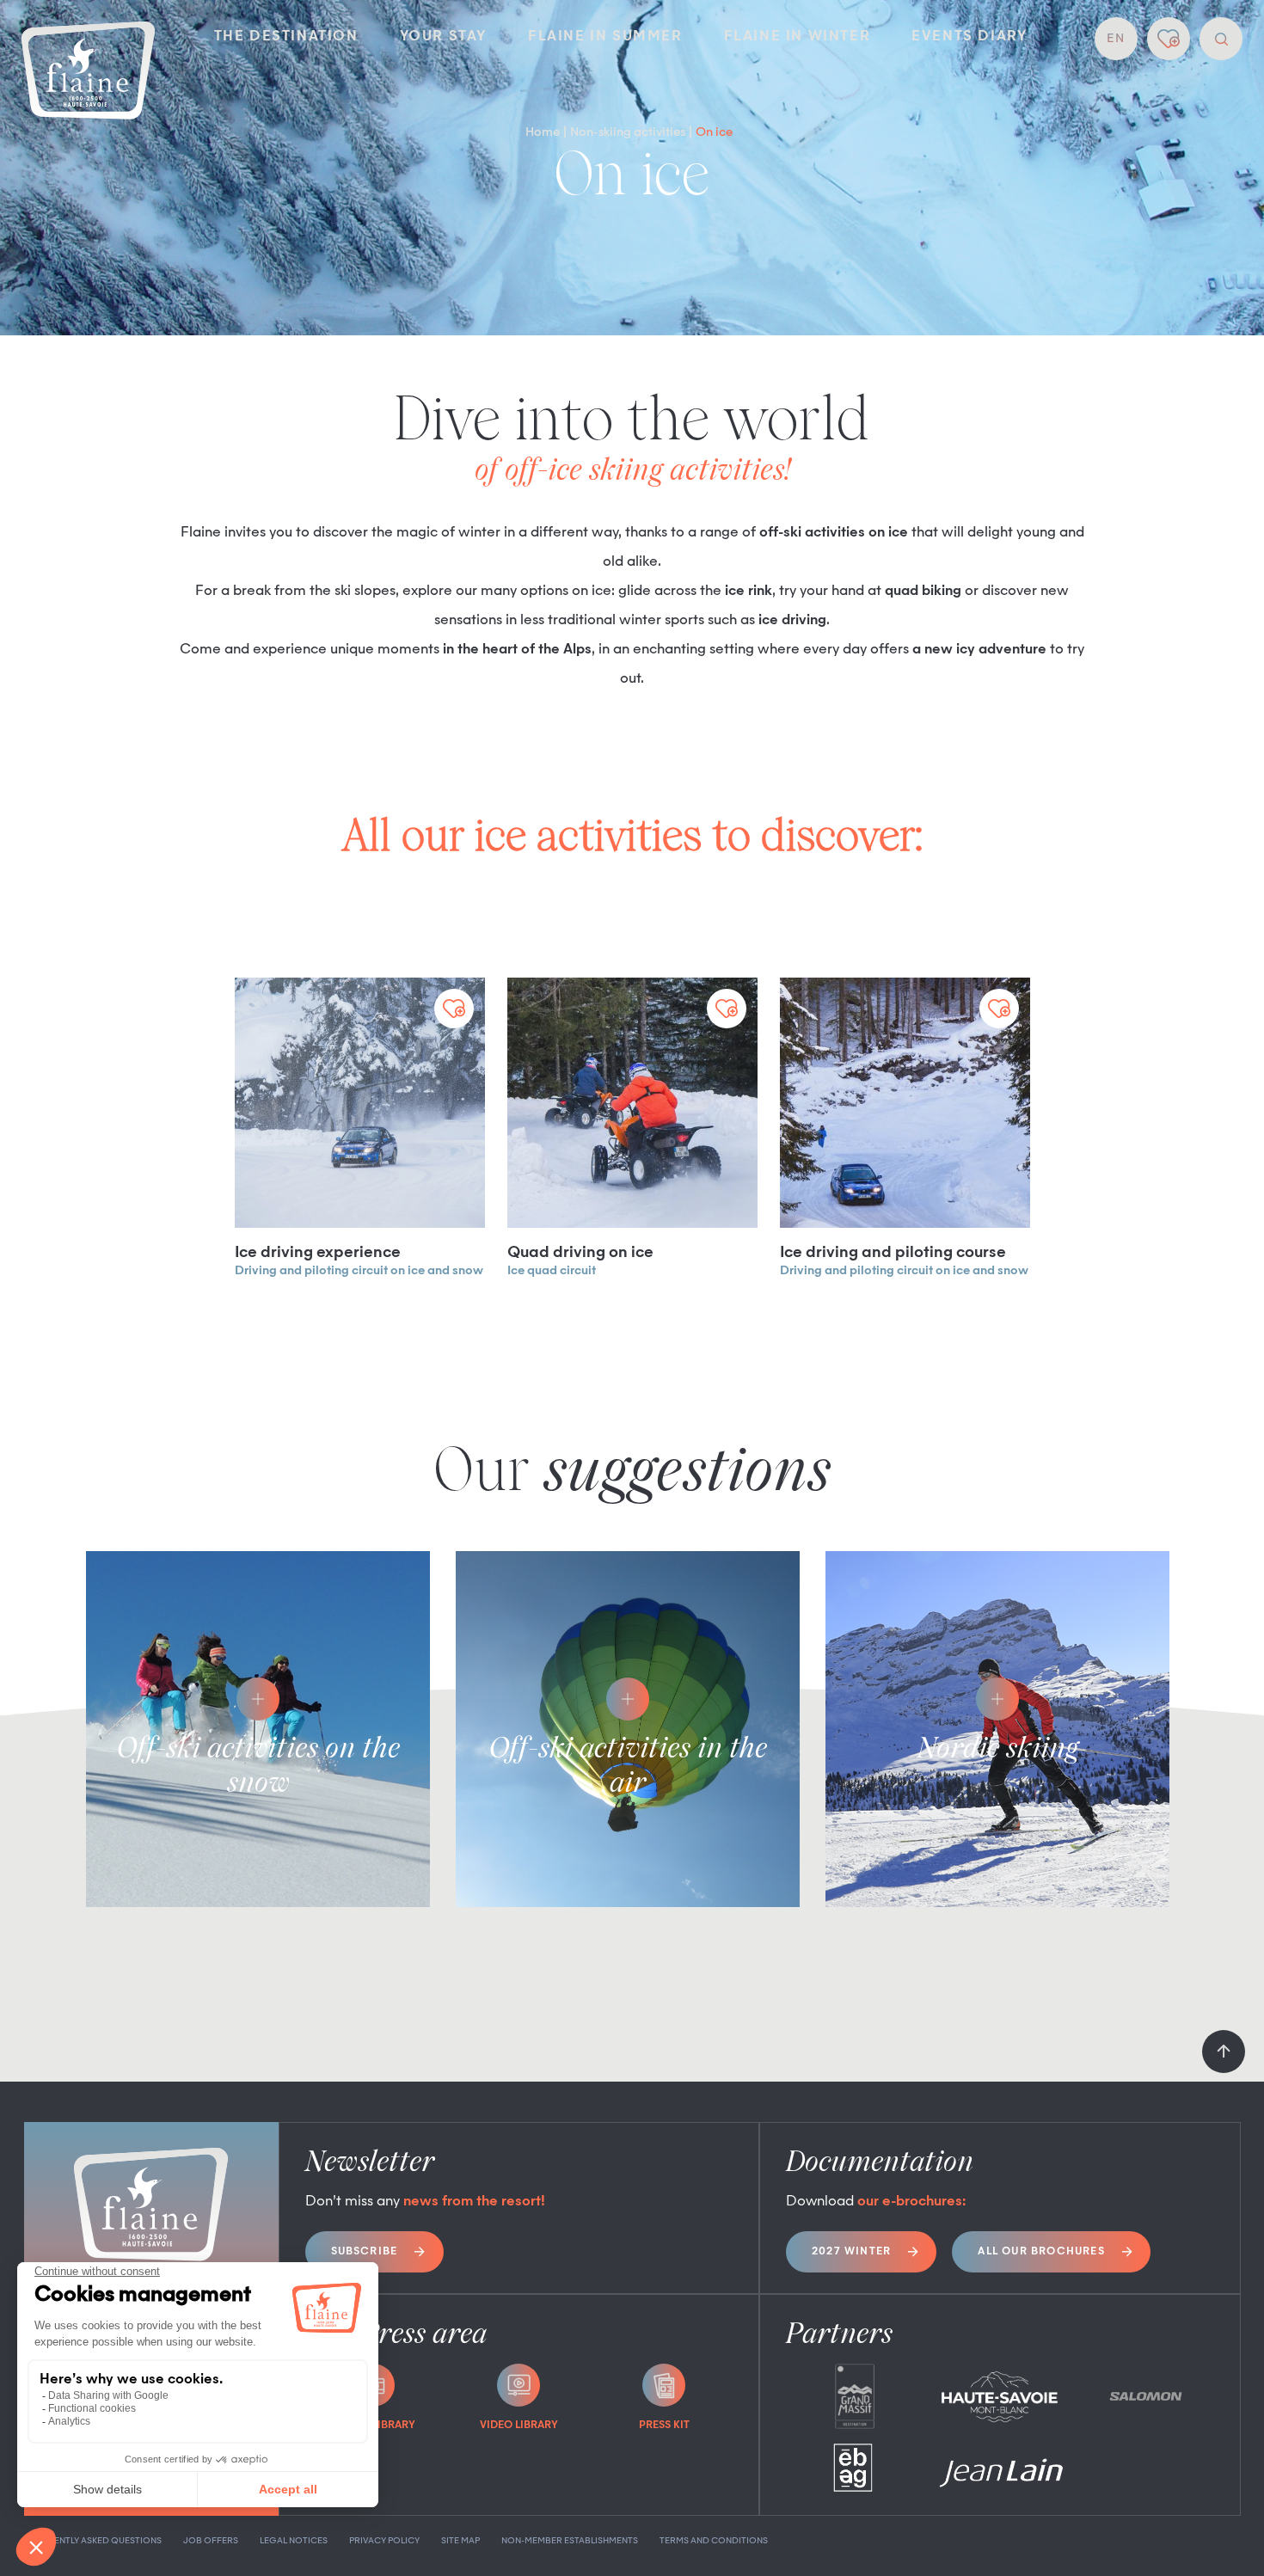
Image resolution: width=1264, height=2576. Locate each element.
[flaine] (88, 72)
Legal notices (294, 2541)
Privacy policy (384, 2541)
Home (543, 132)
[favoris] (1169, 39)
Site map (460, 2541)
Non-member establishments (570, 2541)
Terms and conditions (714, 2541)
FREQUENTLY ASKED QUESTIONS (93, 2541)
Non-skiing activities (628, 132)
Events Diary (969, 37)
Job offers (211, 2541)
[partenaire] (854, 2396)
